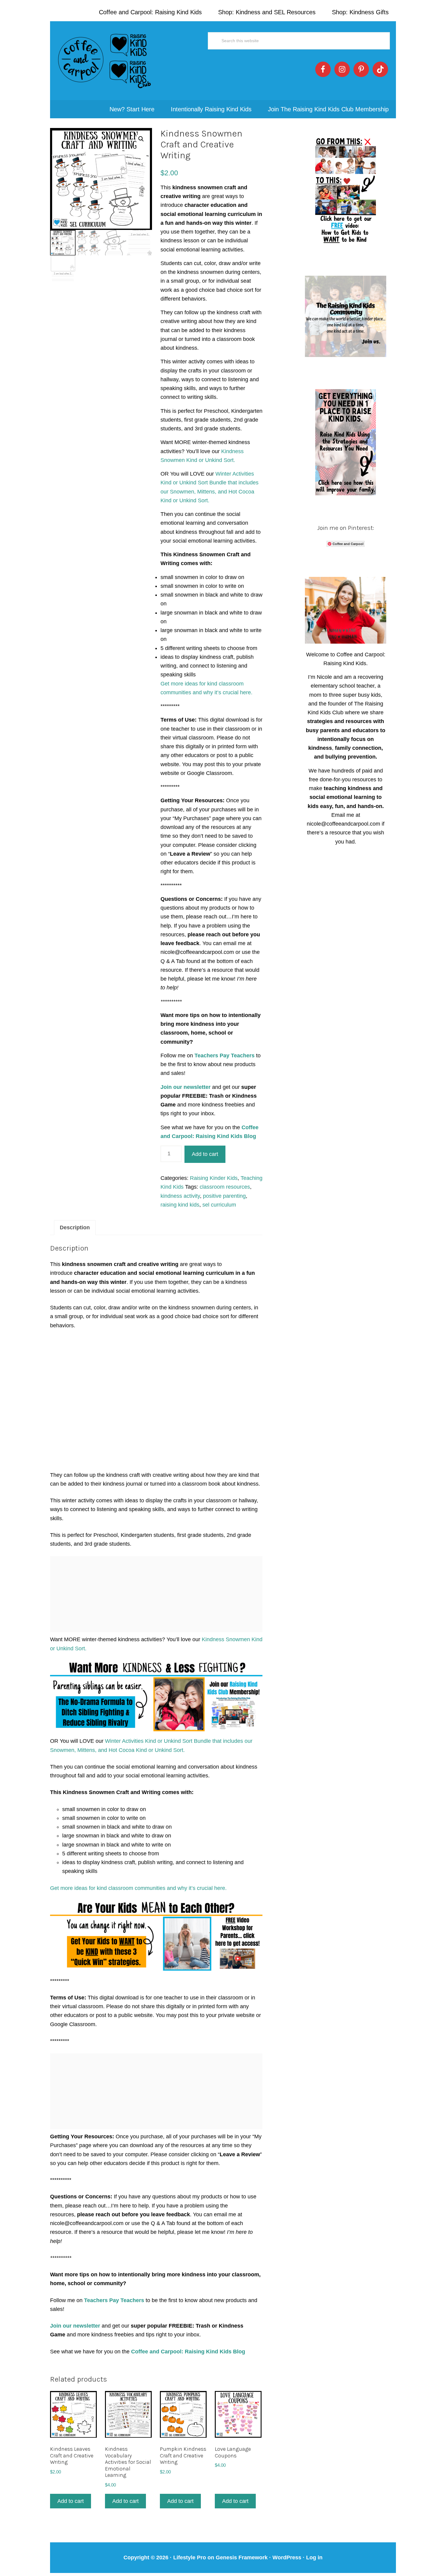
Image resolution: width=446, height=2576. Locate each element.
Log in (314, 2557)
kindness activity (180, 1196)
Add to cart (205, 1154)
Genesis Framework (242, 2557)
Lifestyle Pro (190, 2557)
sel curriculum (219, 1205)
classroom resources (225, 1187)
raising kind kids (180, 1205)
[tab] (75, 1228)
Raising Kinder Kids (214, 1178)
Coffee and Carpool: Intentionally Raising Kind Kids (105, 61)
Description (75, 1227)
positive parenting (224, 1196)
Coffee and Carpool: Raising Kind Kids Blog (188, 2352)
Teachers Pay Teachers (225, 1056)
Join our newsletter (186, 1087)
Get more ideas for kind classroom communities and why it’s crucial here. (138, 1888)
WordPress (287, 2557)
